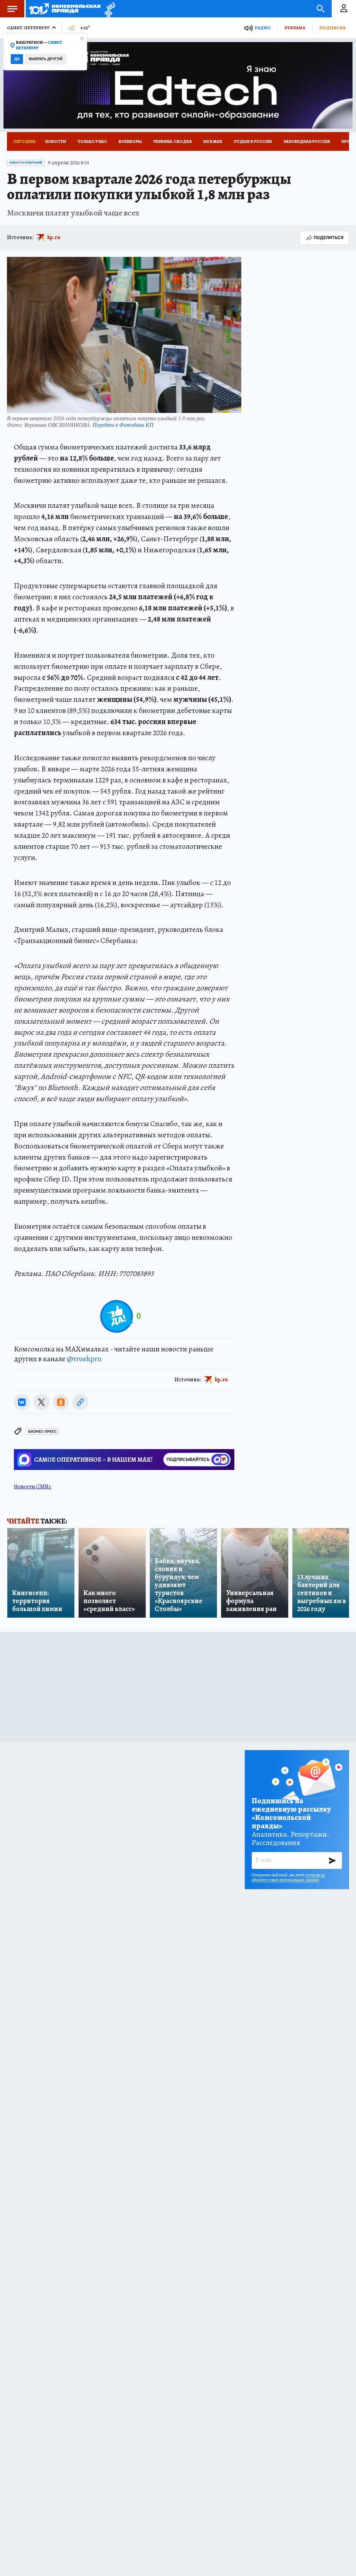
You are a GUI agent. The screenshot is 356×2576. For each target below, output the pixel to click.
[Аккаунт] (344, 9)
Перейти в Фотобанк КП (123, 425)
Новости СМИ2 (33, 1487)
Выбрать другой (46, 59)
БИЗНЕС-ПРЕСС (42, 1432)
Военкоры (130, 141)
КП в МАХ (213, 141)
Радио (262, 28)
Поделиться (329, 238)
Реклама (295, 28)
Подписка (332, 28)
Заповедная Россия (307, 141)
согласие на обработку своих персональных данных (288, 1877)
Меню (12, 9)
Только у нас (92, 141)
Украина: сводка (173, 141)
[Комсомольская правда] (65, 9)
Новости (56, 141)
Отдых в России (253, 141)
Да (17, 59)
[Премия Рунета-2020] (108, 9)
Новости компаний (26, 163)
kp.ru (54, 237)
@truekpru (84, 1359)
